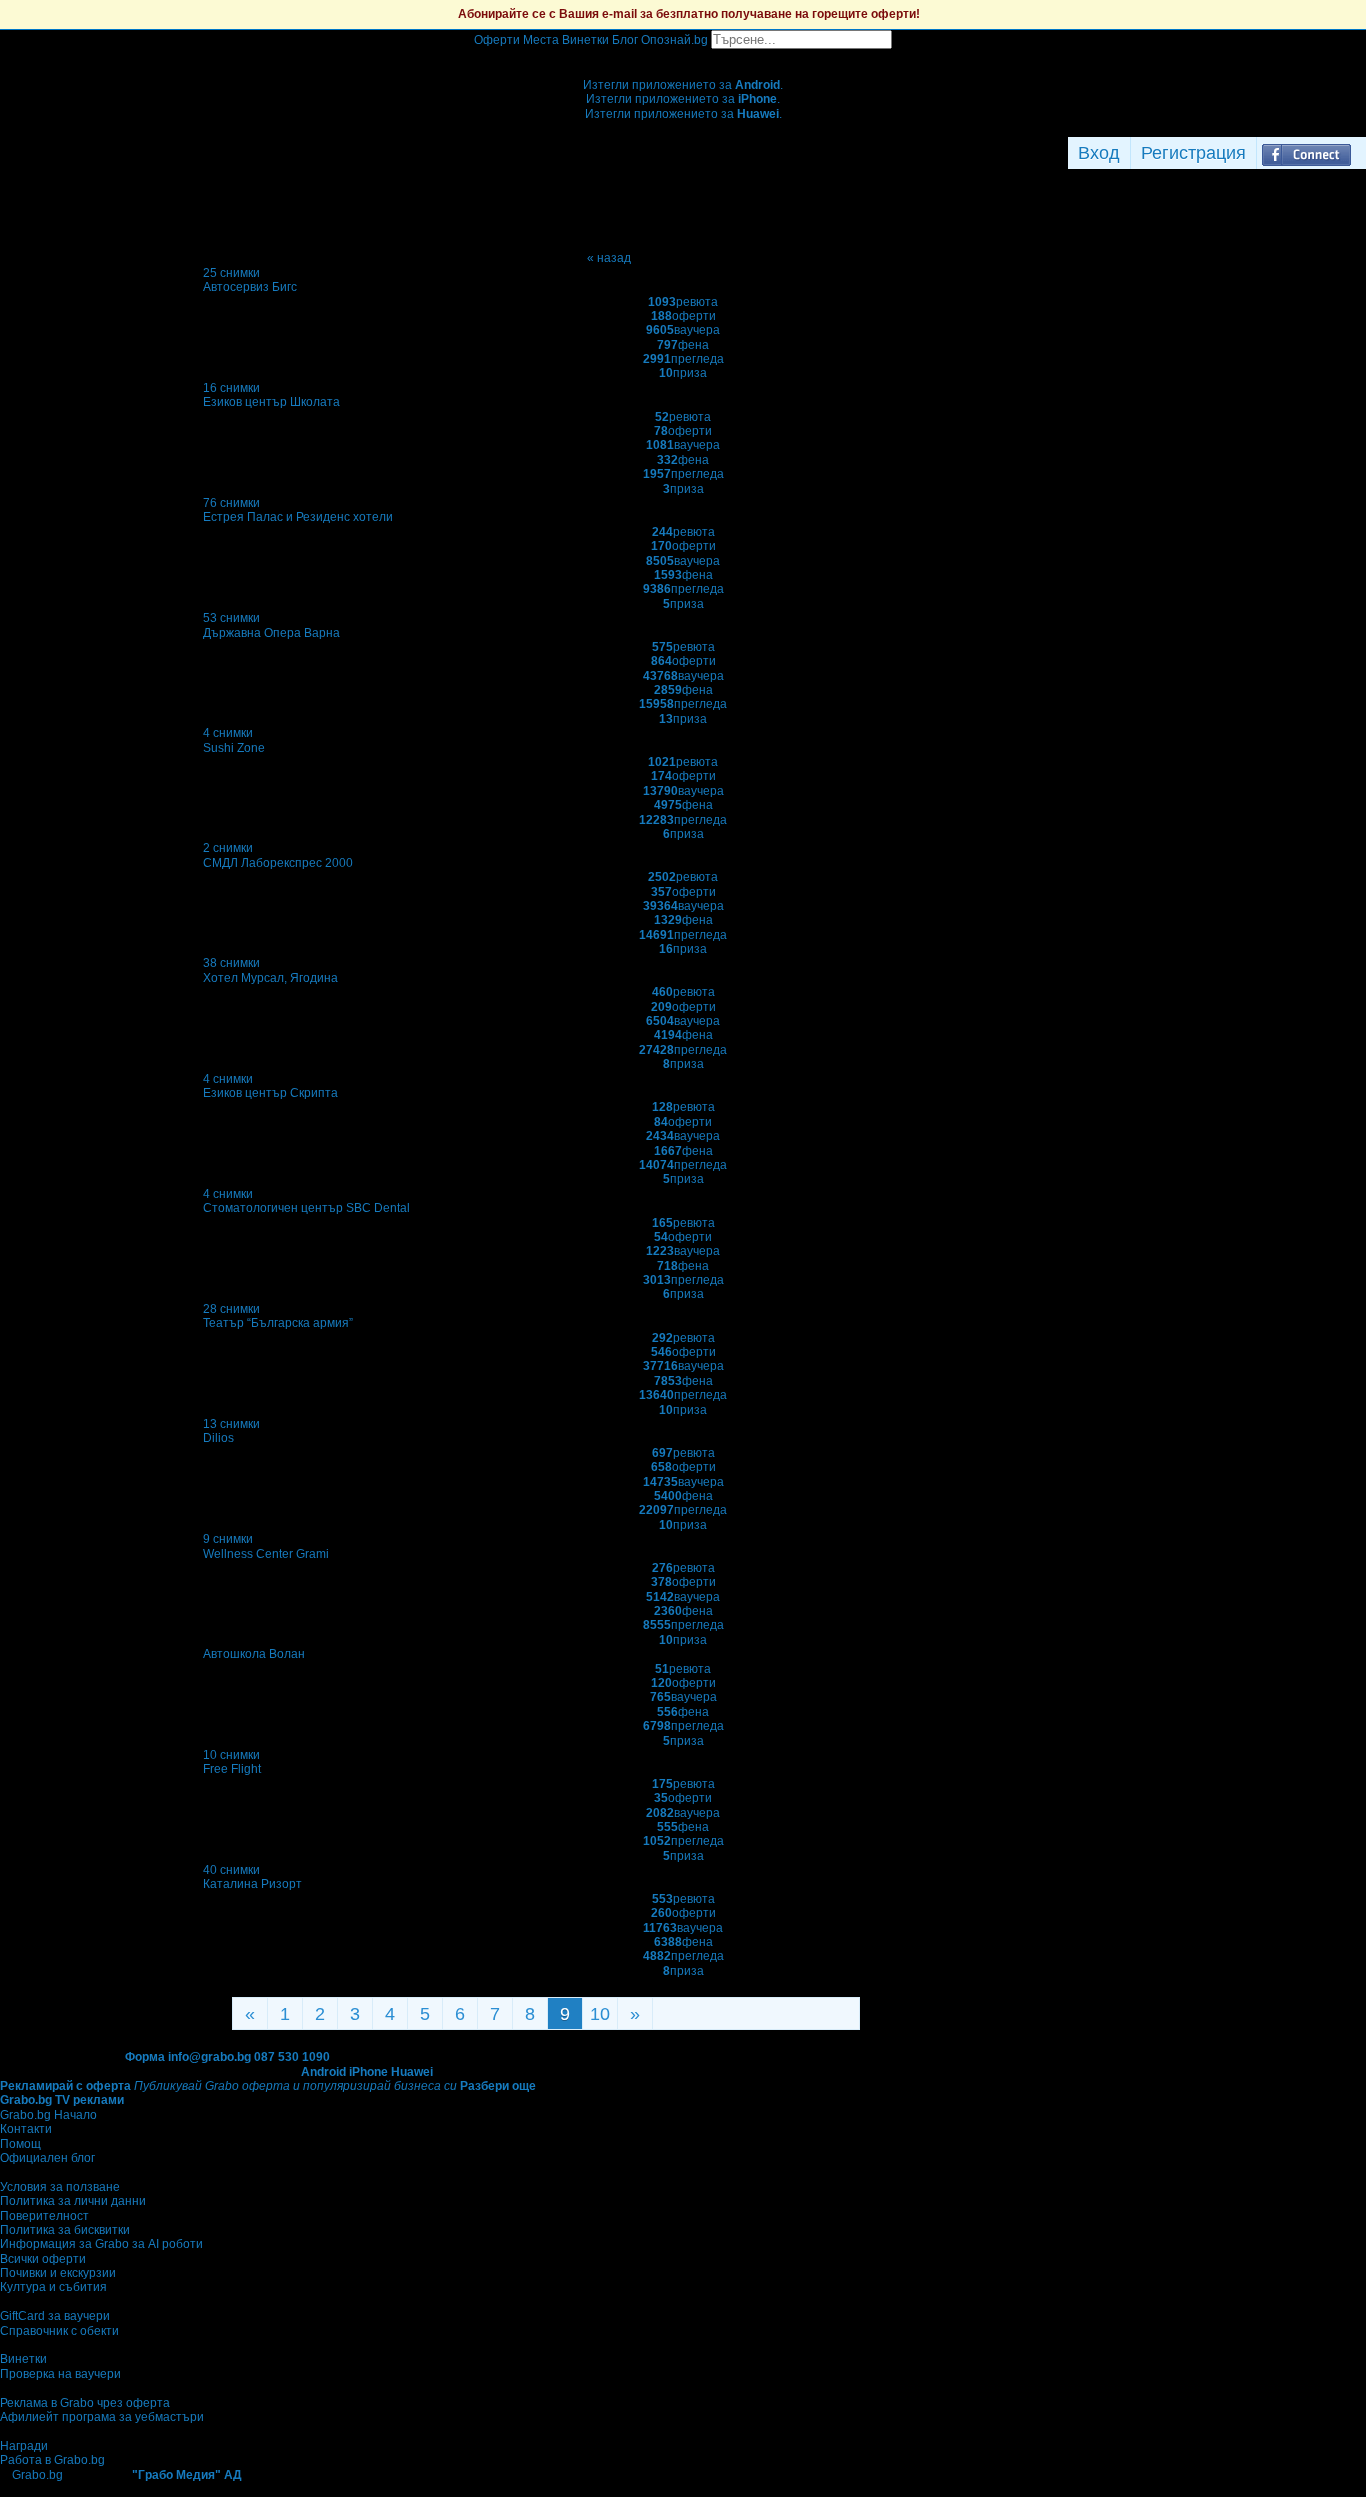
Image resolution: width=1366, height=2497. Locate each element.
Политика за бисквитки (65, 2230)
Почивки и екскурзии (58, 2273)
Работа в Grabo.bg (52, 2460)
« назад (609, 258)
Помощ (20, 2144)
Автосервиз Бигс (250, 287)
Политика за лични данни (73, 2201)
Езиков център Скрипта (270, 1093)
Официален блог (47, 2158)
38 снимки (231, 963)
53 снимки (231, 618)
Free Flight (232, 1769)
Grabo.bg (37, 2475)
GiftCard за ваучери (55, 2316)
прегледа (683, 359)
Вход (1099, 153)
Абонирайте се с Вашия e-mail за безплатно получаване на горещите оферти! (689, 14)
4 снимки (228, 733)
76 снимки (231, 503)
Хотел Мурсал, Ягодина (270, 978)
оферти (683, 316)
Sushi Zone (234, 748)
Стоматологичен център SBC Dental (306, 1208)
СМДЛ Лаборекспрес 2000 (278, 863)
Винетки (23, 2359)
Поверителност (44, 2216)
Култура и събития (53, 2287)
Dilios (218, 1438)
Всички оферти (43, 2259)
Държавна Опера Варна (271, 633)
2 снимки (228, 848)
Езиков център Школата (271, 402)
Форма (145, 2057)
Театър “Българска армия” (278, 1323)
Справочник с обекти (59, 2331)
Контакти (26, 2129)
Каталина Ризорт (252, 1884)
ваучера (683, 330)
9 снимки (228, 1539)
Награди (24, 2446)
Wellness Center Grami (266, 1554)
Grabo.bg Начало (48, 2115)
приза (683, 373)
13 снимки (231, 1424)
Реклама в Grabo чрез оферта (85, 2403)
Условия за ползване (60, 2187)
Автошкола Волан (254, 1654)
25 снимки (231, 273)
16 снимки (231, 388)
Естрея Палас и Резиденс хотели (298, 517)
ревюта (683, 302)
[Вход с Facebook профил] (1306, 153)
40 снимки (231, 1870)
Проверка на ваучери (60, 2374)
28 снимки (231, 1309)
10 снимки (231, 1755)
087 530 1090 (292, 2057)
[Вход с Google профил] (1361, 153)
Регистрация (1193, 153)
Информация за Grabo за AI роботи (101, 2244)
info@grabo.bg (209, 2057)
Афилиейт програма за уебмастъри (102, 2417)
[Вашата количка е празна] (683, 56)
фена (683, 345)
